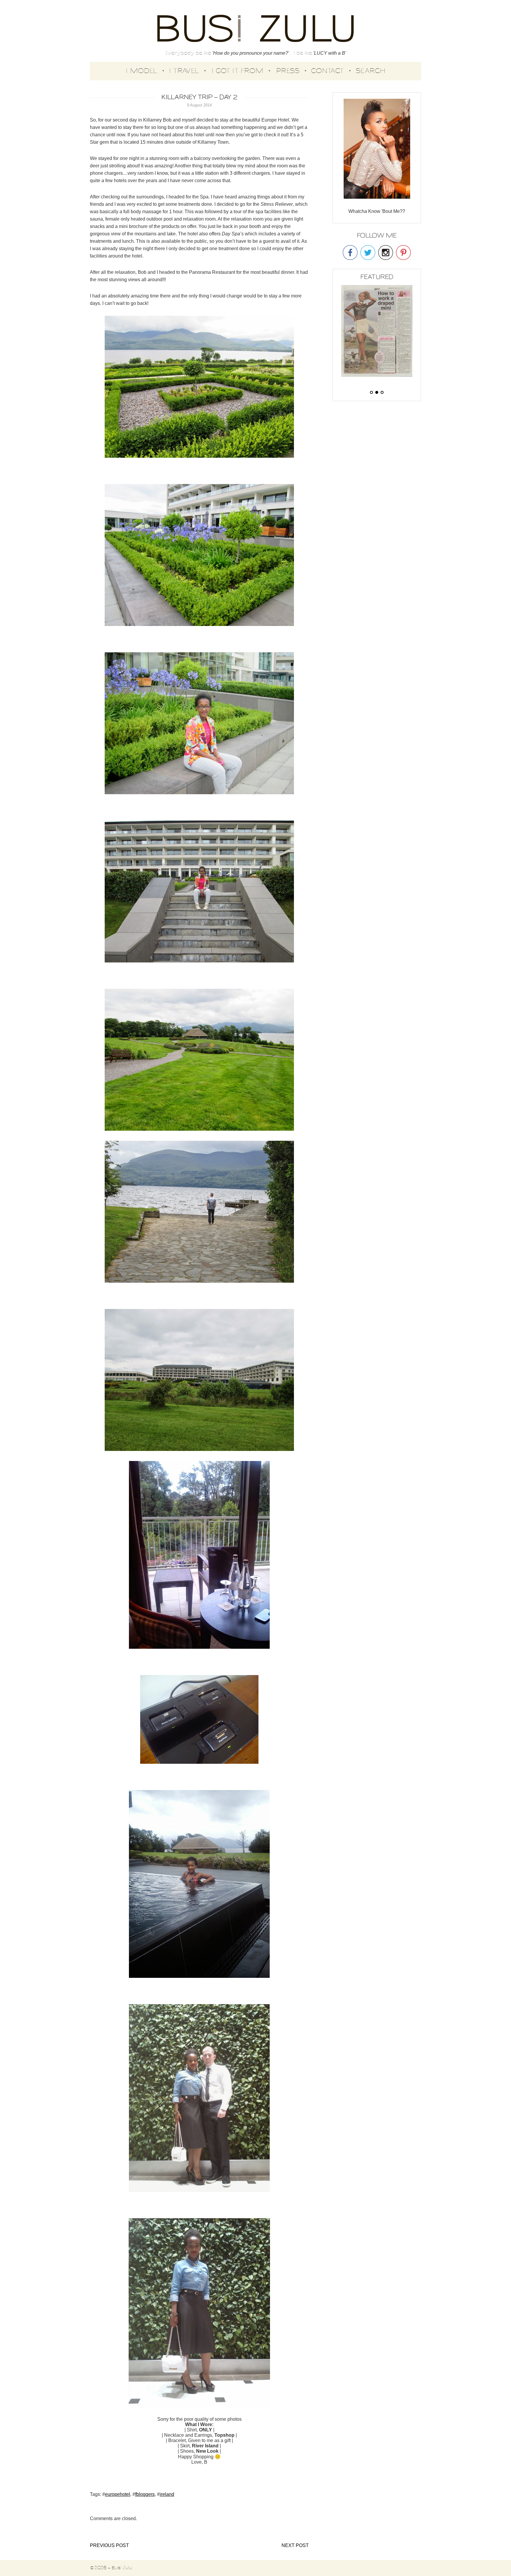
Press (288, 71)
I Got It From (237, 71)
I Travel (184, 71)
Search (371, 71)
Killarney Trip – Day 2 (199, 97)
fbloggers (145, 2494)
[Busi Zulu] (256, 29)
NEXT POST (295, 2545)
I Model (142, 71)
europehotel (118, 2494)
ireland (167, 2494)
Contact (327, 71)
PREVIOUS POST (109, 2545)
